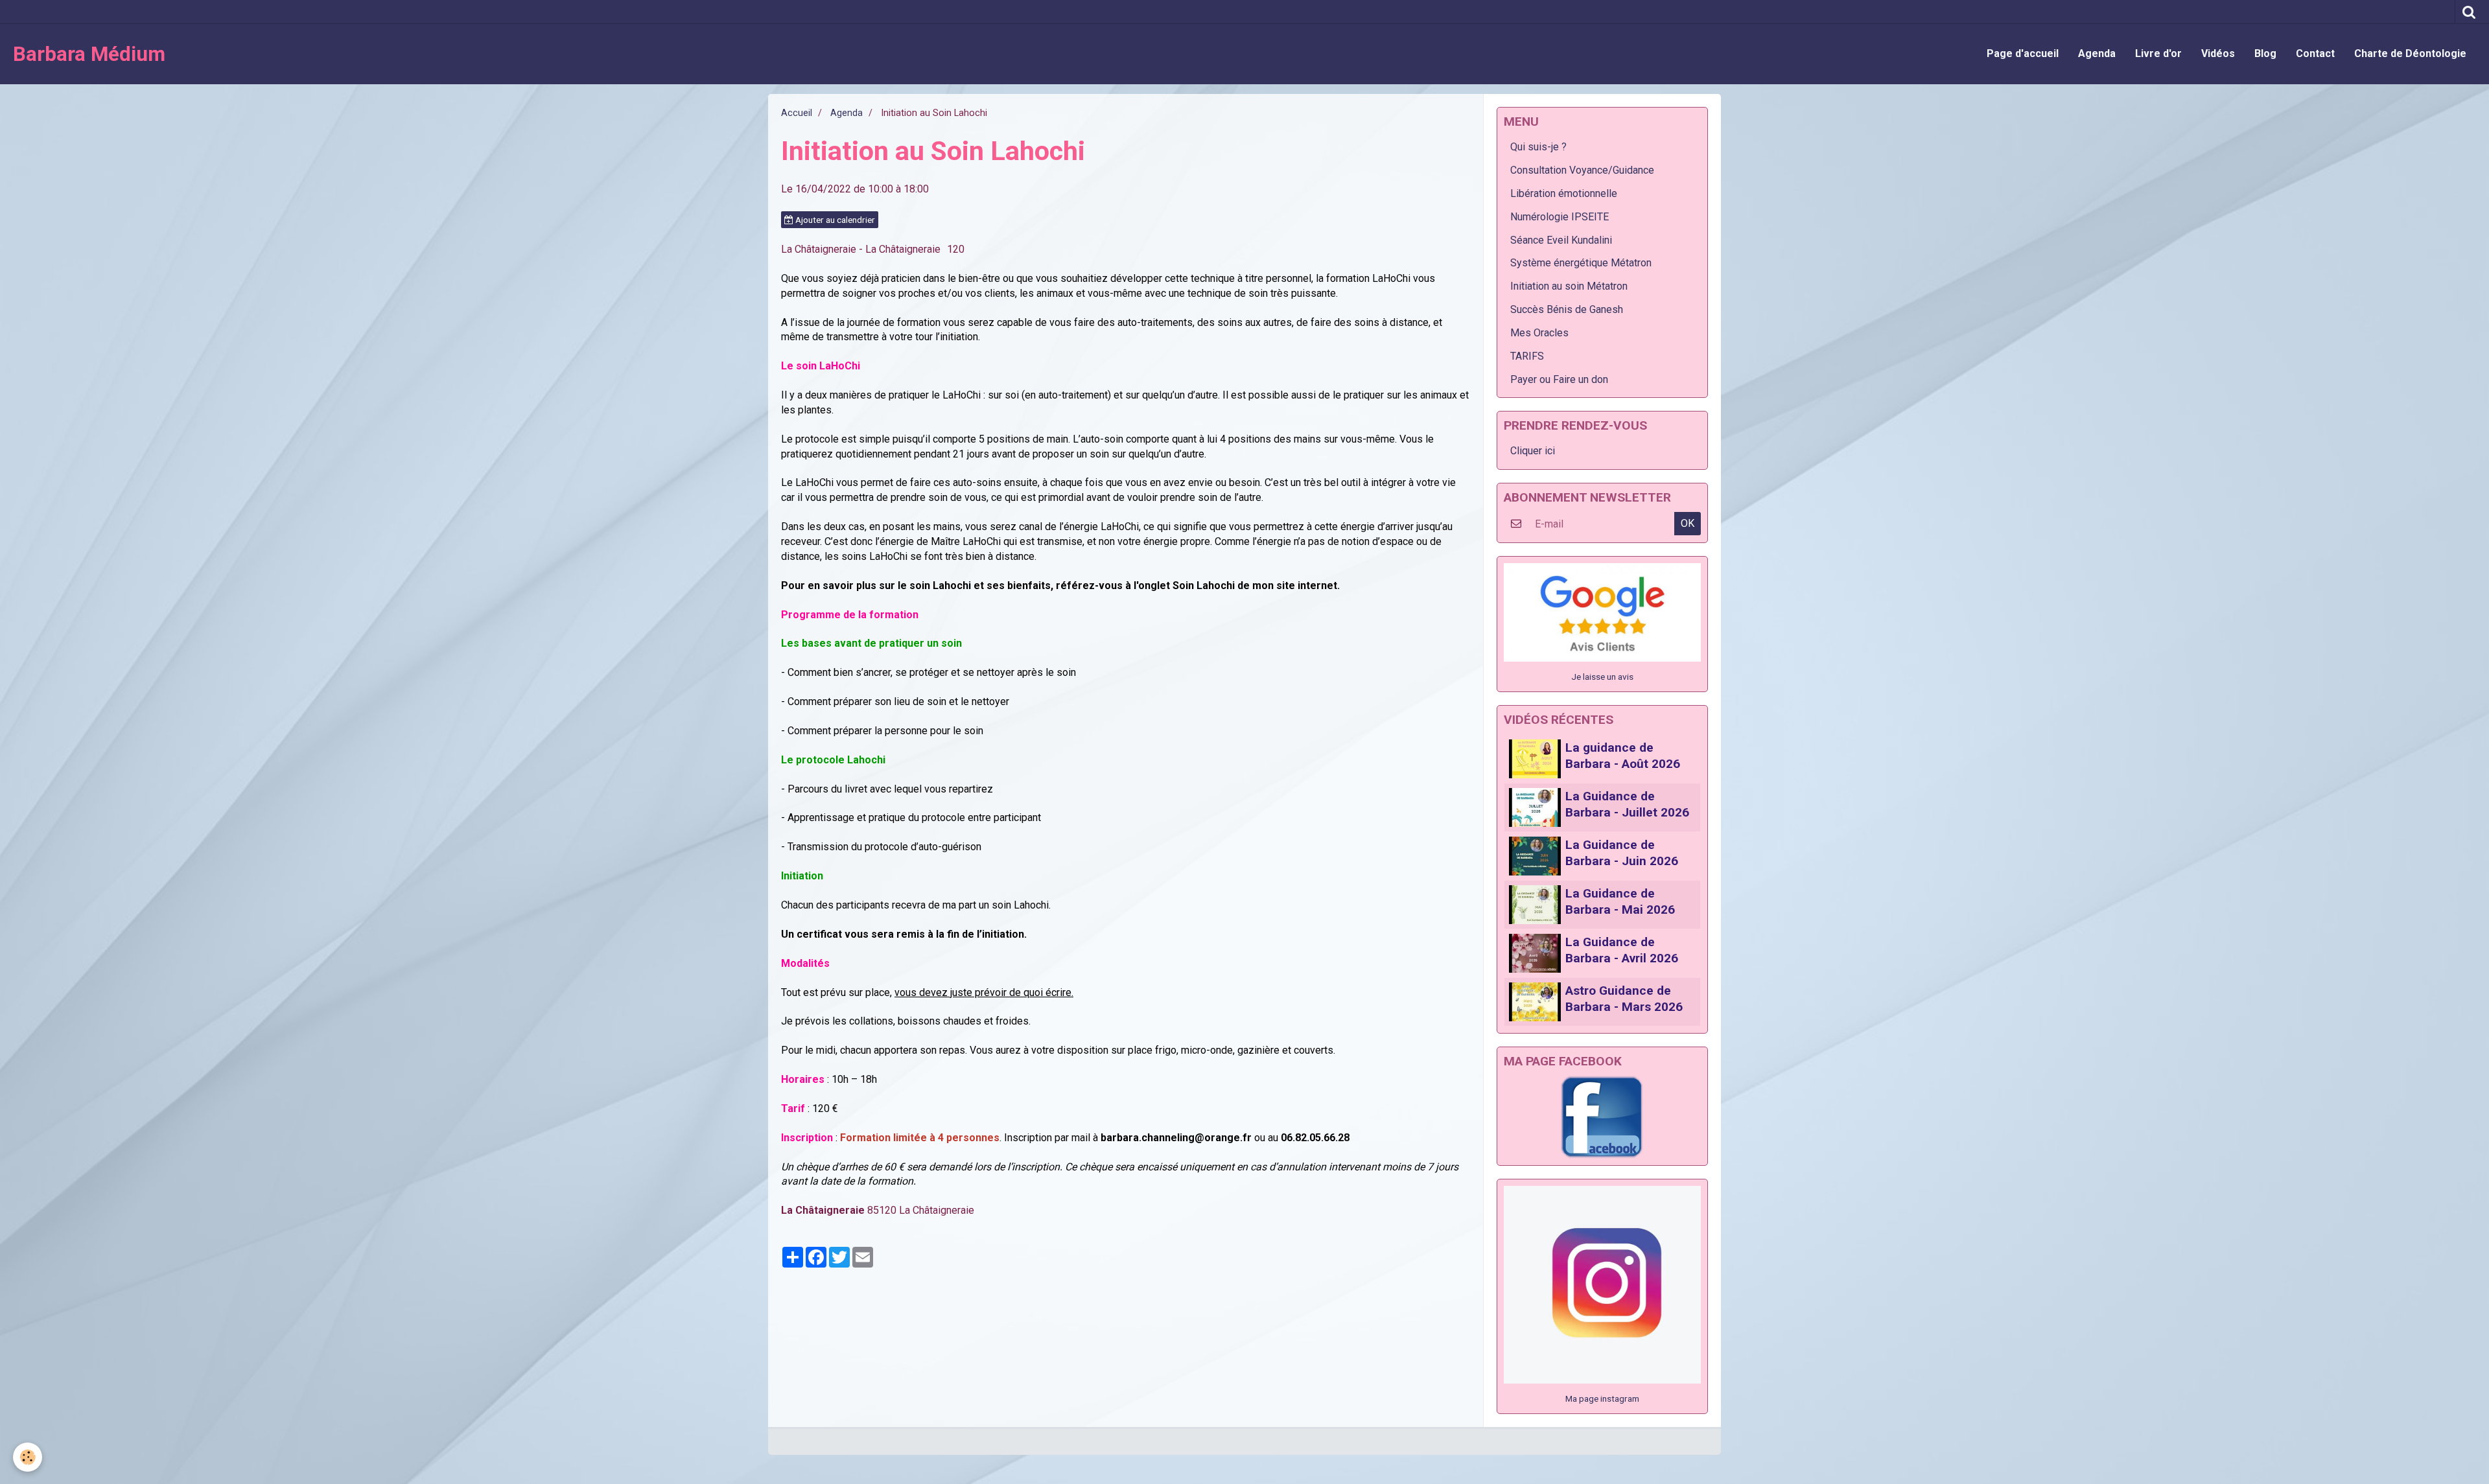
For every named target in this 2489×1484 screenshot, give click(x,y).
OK (1688, 523)
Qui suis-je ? (1538, 147)
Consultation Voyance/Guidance (1582, 170)
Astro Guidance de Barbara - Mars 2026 (1624, 999)
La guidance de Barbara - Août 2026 (1623, 756)
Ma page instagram (1602, 1398)
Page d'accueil (2023, 53)
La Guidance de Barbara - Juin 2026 (1622, 853)
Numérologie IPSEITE (1560, 217)
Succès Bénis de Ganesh (1567, 309)
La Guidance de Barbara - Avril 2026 (1622, 950)
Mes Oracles (1539, 333)
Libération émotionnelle (1564, 193)
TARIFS (1527, 356)
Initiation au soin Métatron (1569, 286)
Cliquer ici (1533, 451)
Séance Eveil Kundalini (1561, 240)
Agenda (2097, 53)
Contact (2315, 53)
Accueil (797, 113)
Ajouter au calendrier (834, 220)
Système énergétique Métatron (1581, 263)
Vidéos (2218, 53)
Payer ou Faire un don (1559, 379)
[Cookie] (28, 1457)
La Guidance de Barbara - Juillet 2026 (1627, 804)
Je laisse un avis (1602, 677)
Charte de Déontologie (2410, 53)
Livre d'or (2158, 53)
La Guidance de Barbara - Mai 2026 (1620, 901)
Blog (2265, 53)
